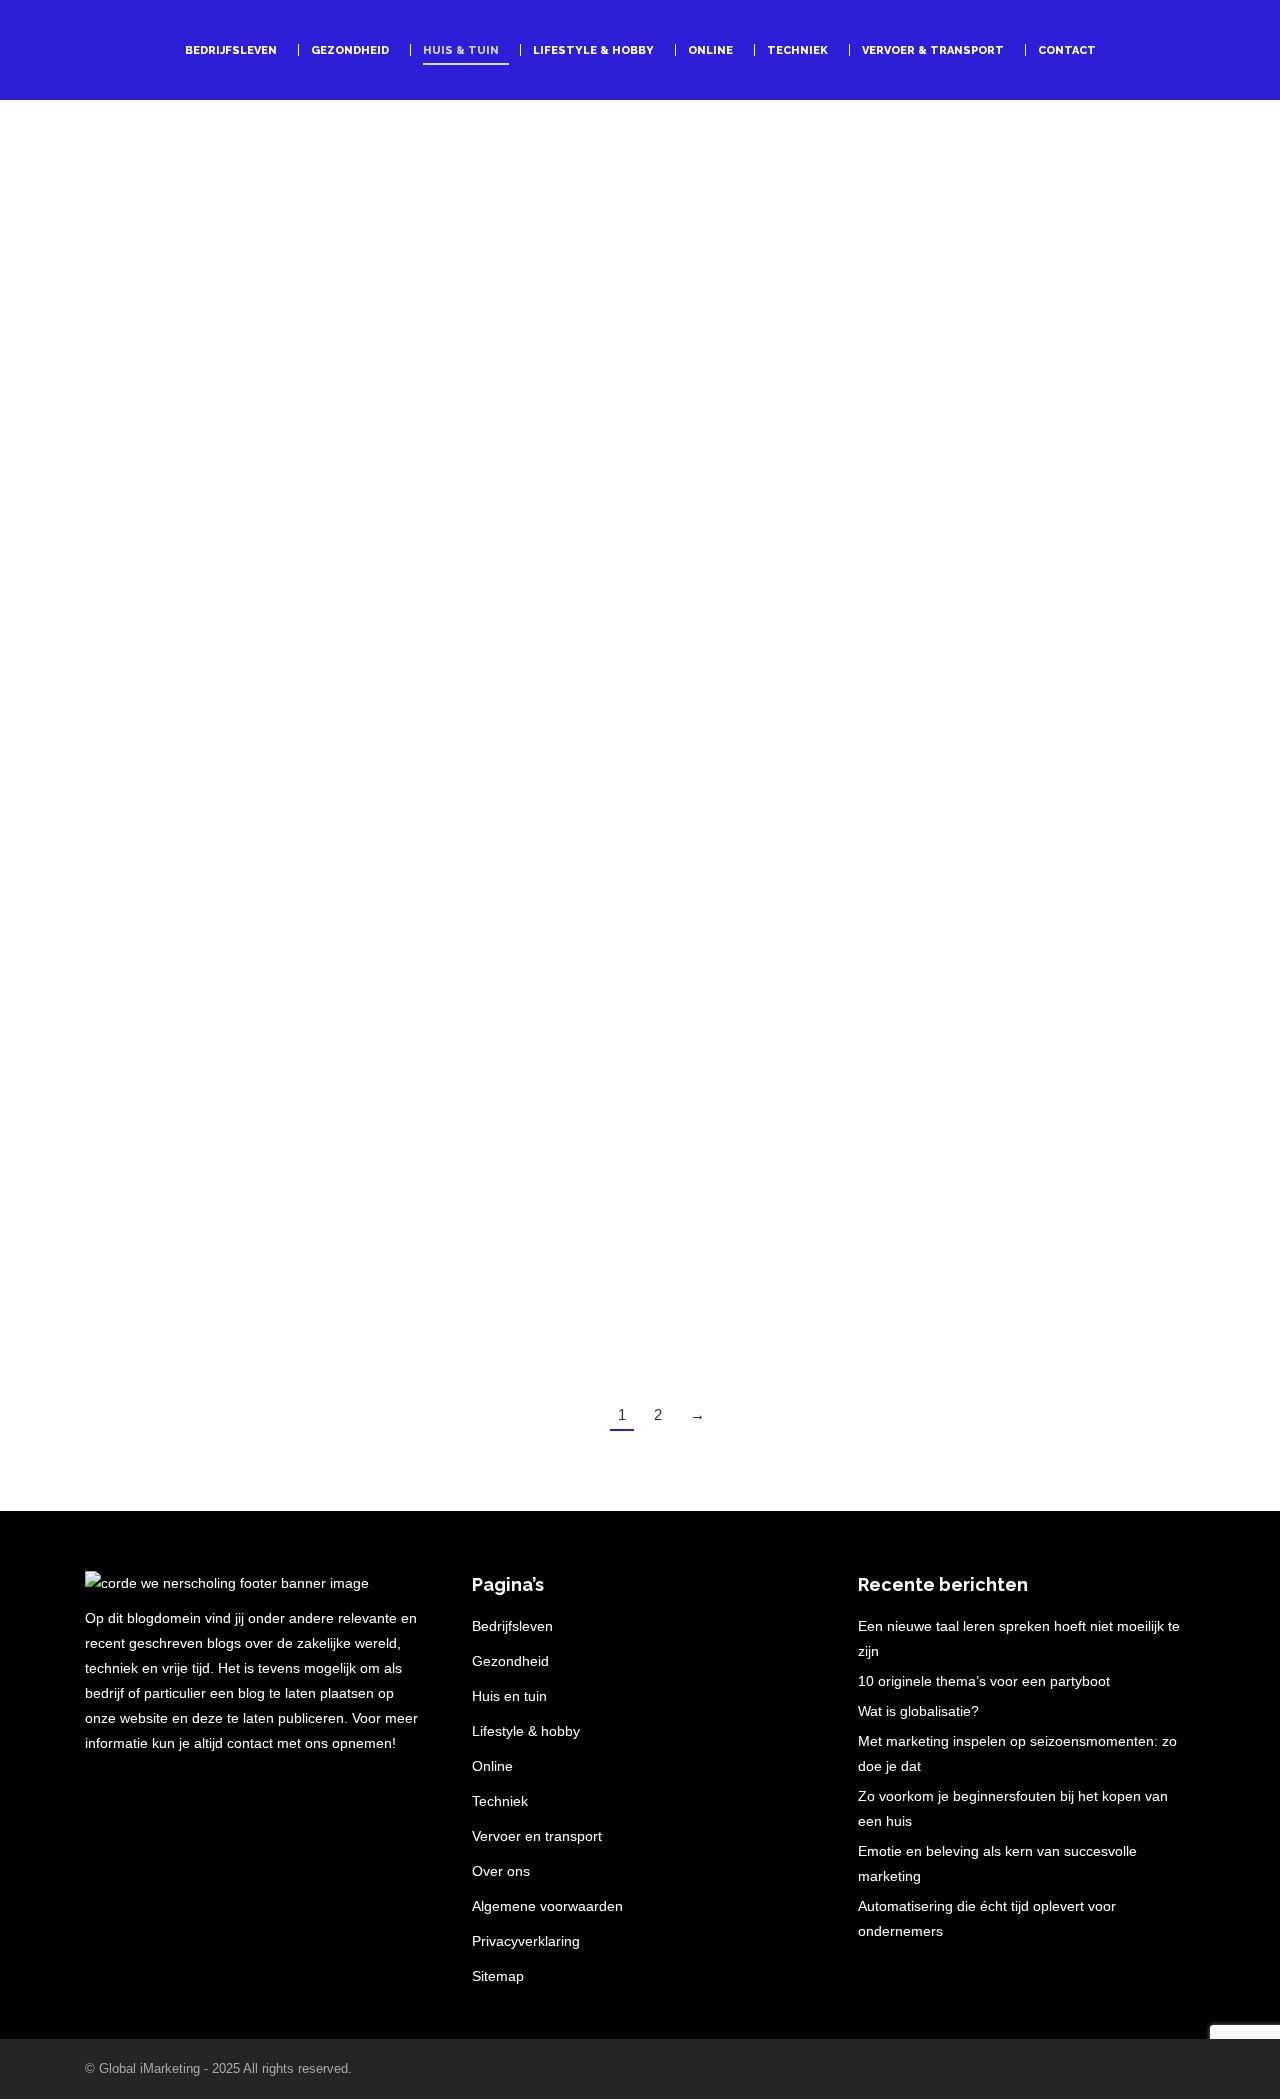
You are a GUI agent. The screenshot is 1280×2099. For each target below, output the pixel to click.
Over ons (501, 1871)
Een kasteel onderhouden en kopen (639, 1239)
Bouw (244, 494)
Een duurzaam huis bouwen (598, 854)
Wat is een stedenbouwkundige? (244, 463)
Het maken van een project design (252, 854)
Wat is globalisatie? (918, 1711)
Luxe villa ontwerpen (947, 1239)
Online (492, 1766)
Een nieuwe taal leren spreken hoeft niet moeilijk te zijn (1019, 1638)
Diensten (293, 494)
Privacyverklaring (526, 1941)
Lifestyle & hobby (526, 1731)
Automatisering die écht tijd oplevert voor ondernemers (987, 1918)
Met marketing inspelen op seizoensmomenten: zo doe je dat (1017, 1753)
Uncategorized (324, 885)
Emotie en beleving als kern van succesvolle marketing (997, 1863)
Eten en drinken (249, 1270)
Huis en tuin (179, 885)
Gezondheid (510, 1661)
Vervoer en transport (537, 1836)
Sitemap (498, 1976)
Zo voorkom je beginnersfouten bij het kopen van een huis (1013, 1808)
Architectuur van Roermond (980, 854)
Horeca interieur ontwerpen (222, 1239)
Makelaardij (558, 1270)
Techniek (500, 1801)
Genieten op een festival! (969, 463)
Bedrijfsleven (182, 494)
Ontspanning (941, 494)
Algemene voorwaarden (547, 1906)
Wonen (394, 885)
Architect (111, 494)
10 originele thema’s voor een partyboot (984, 1681)
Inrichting (248, 885)
